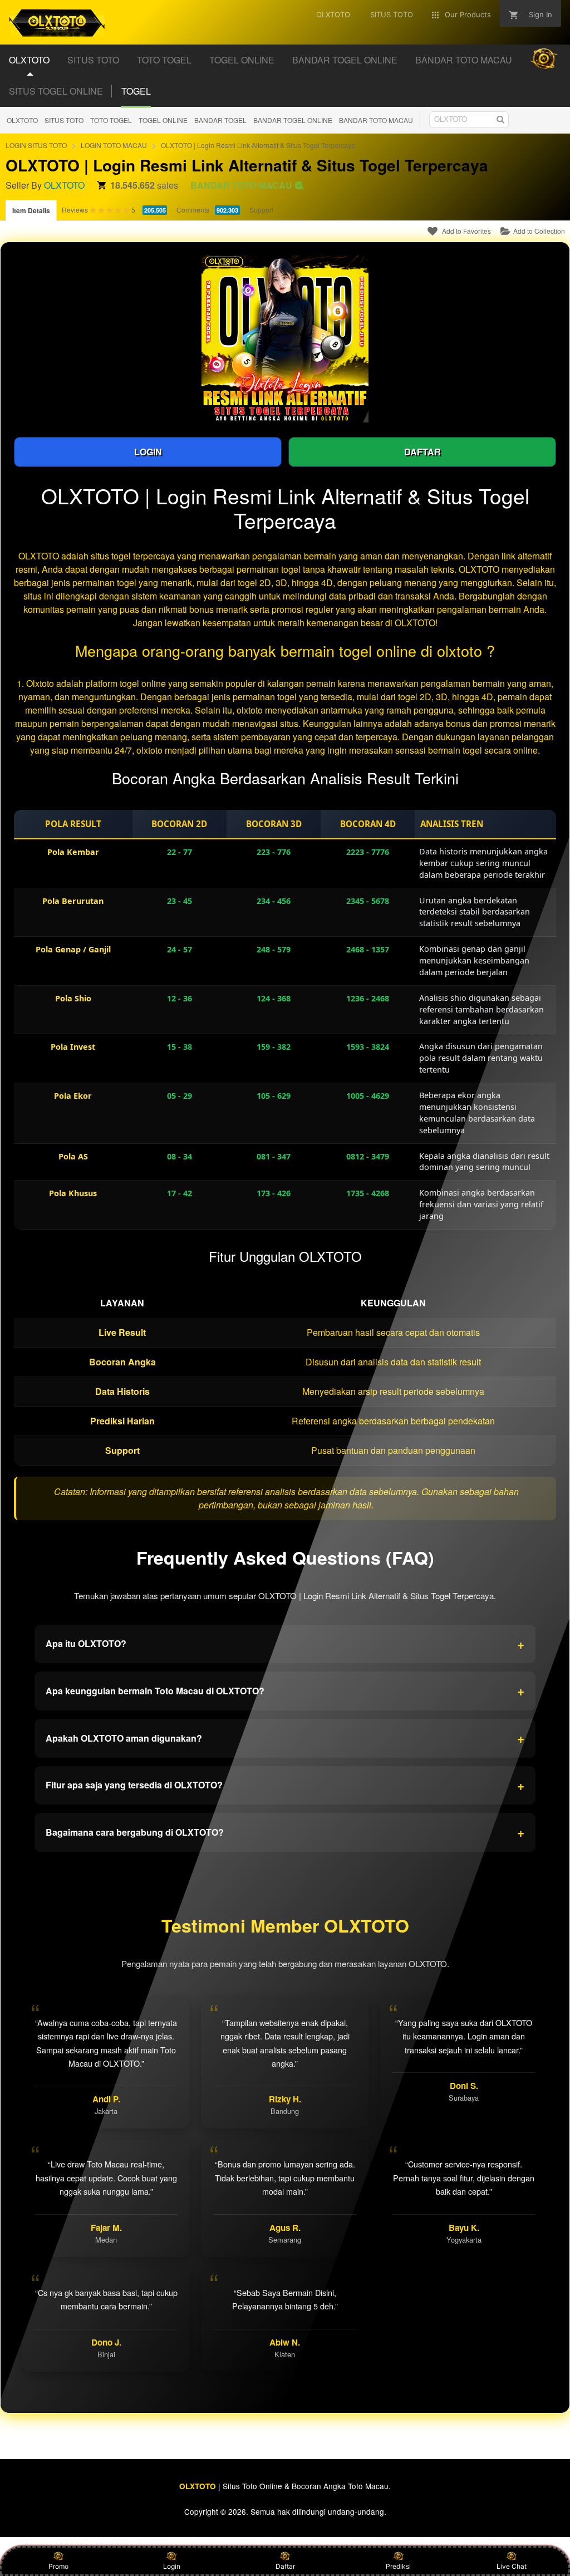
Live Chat (512, 2566)
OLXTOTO (22, 120)
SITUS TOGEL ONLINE (56, 91)
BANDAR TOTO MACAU (376, 120)
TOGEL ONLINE (163, 120)
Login (172, 2566)
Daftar (285, 2566)
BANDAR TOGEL (220, 120)
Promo (58, 2566)
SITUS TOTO (64, 120)
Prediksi (398, 2566)
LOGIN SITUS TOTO (36, 145)
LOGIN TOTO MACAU (114, 145)
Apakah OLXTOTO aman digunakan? (285, 1738)
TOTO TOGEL (111, 120)
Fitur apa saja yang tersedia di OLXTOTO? (285, 1785)
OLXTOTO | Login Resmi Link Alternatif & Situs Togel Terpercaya (258, 145)
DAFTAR (422, 452)
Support (261, 210)
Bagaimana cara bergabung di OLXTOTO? (285, 1832)
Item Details (31, 210)
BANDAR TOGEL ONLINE (293, 120)
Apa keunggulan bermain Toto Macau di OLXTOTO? (285, 1690)
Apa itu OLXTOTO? (285, 1644)
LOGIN (148, 452)
